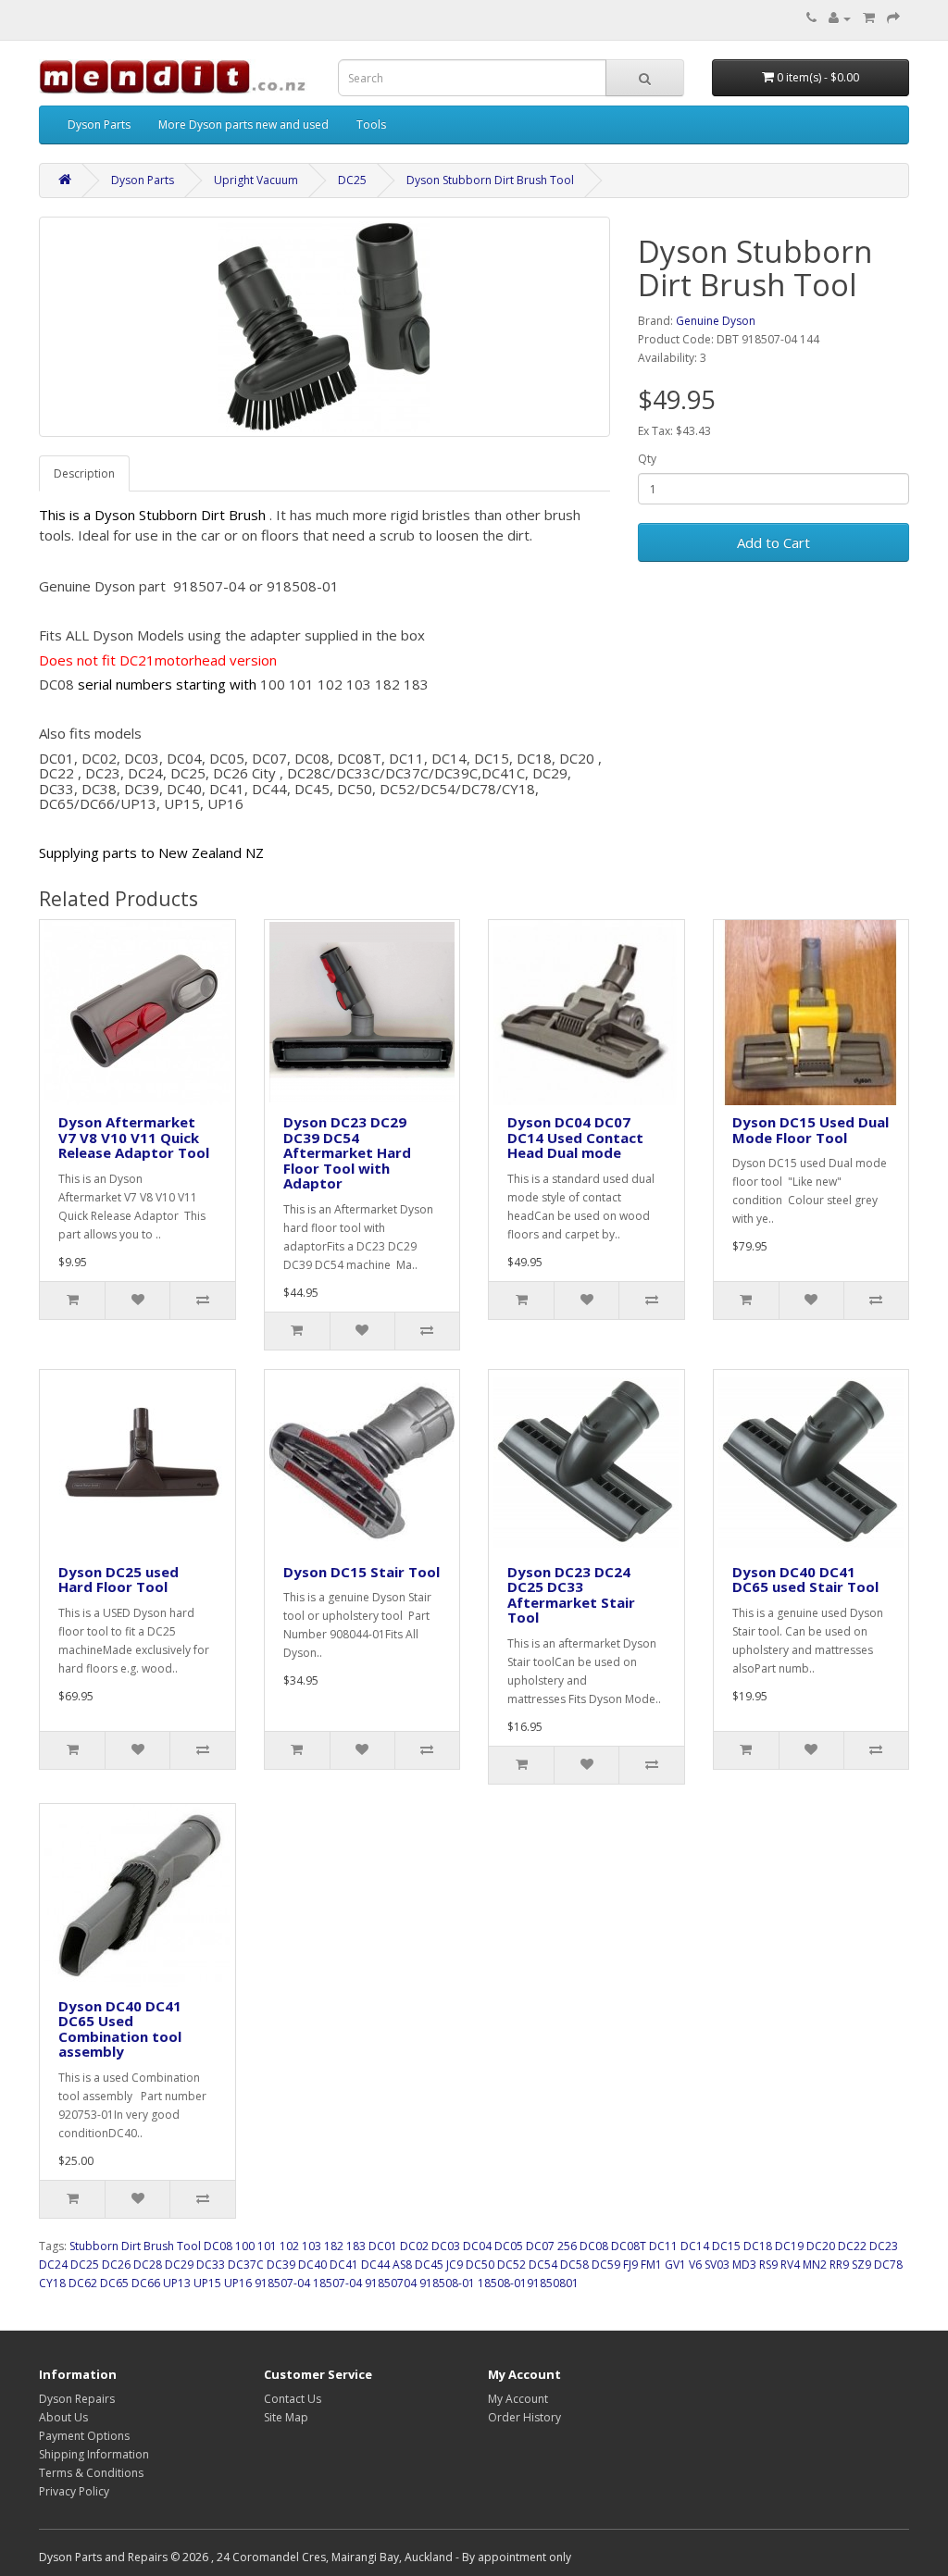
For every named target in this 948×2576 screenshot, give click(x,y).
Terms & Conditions (91, 2473)
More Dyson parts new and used (243, 124)
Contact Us (293, 2399)
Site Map (286, 2417)
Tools (371, 124)
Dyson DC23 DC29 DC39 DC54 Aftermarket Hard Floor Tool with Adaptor (347, 1152)
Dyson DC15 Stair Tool (362, 1572)
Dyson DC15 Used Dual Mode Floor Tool (811, 1130)
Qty (647, 459)
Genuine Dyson (716, 321)
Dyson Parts (99, 124)
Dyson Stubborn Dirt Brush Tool (490, 180)
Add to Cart (773, 542)
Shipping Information (94, 2454)
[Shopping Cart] (869, 18)
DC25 (352, 180)
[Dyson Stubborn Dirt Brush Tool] (324, 327)
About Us (63, 2417)
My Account (518, 2399)
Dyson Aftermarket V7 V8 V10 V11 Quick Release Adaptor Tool (134, 1137)
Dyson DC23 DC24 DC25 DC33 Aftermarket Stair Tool (571, 1595)
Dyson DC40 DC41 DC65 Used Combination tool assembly (120, 2029)
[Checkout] (893, 18)
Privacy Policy (74, 2491)
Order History (524, 2417)
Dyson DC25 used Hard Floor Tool (118, 1580)
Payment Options (84, 2436)
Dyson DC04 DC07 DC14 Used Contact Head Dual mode (575, 1137)
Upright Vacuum (256, 180)
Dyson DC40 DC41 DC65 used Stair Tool (805, 1580)
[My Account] (840, 18)
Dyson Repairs (77, 2399)
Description (84, 473)
